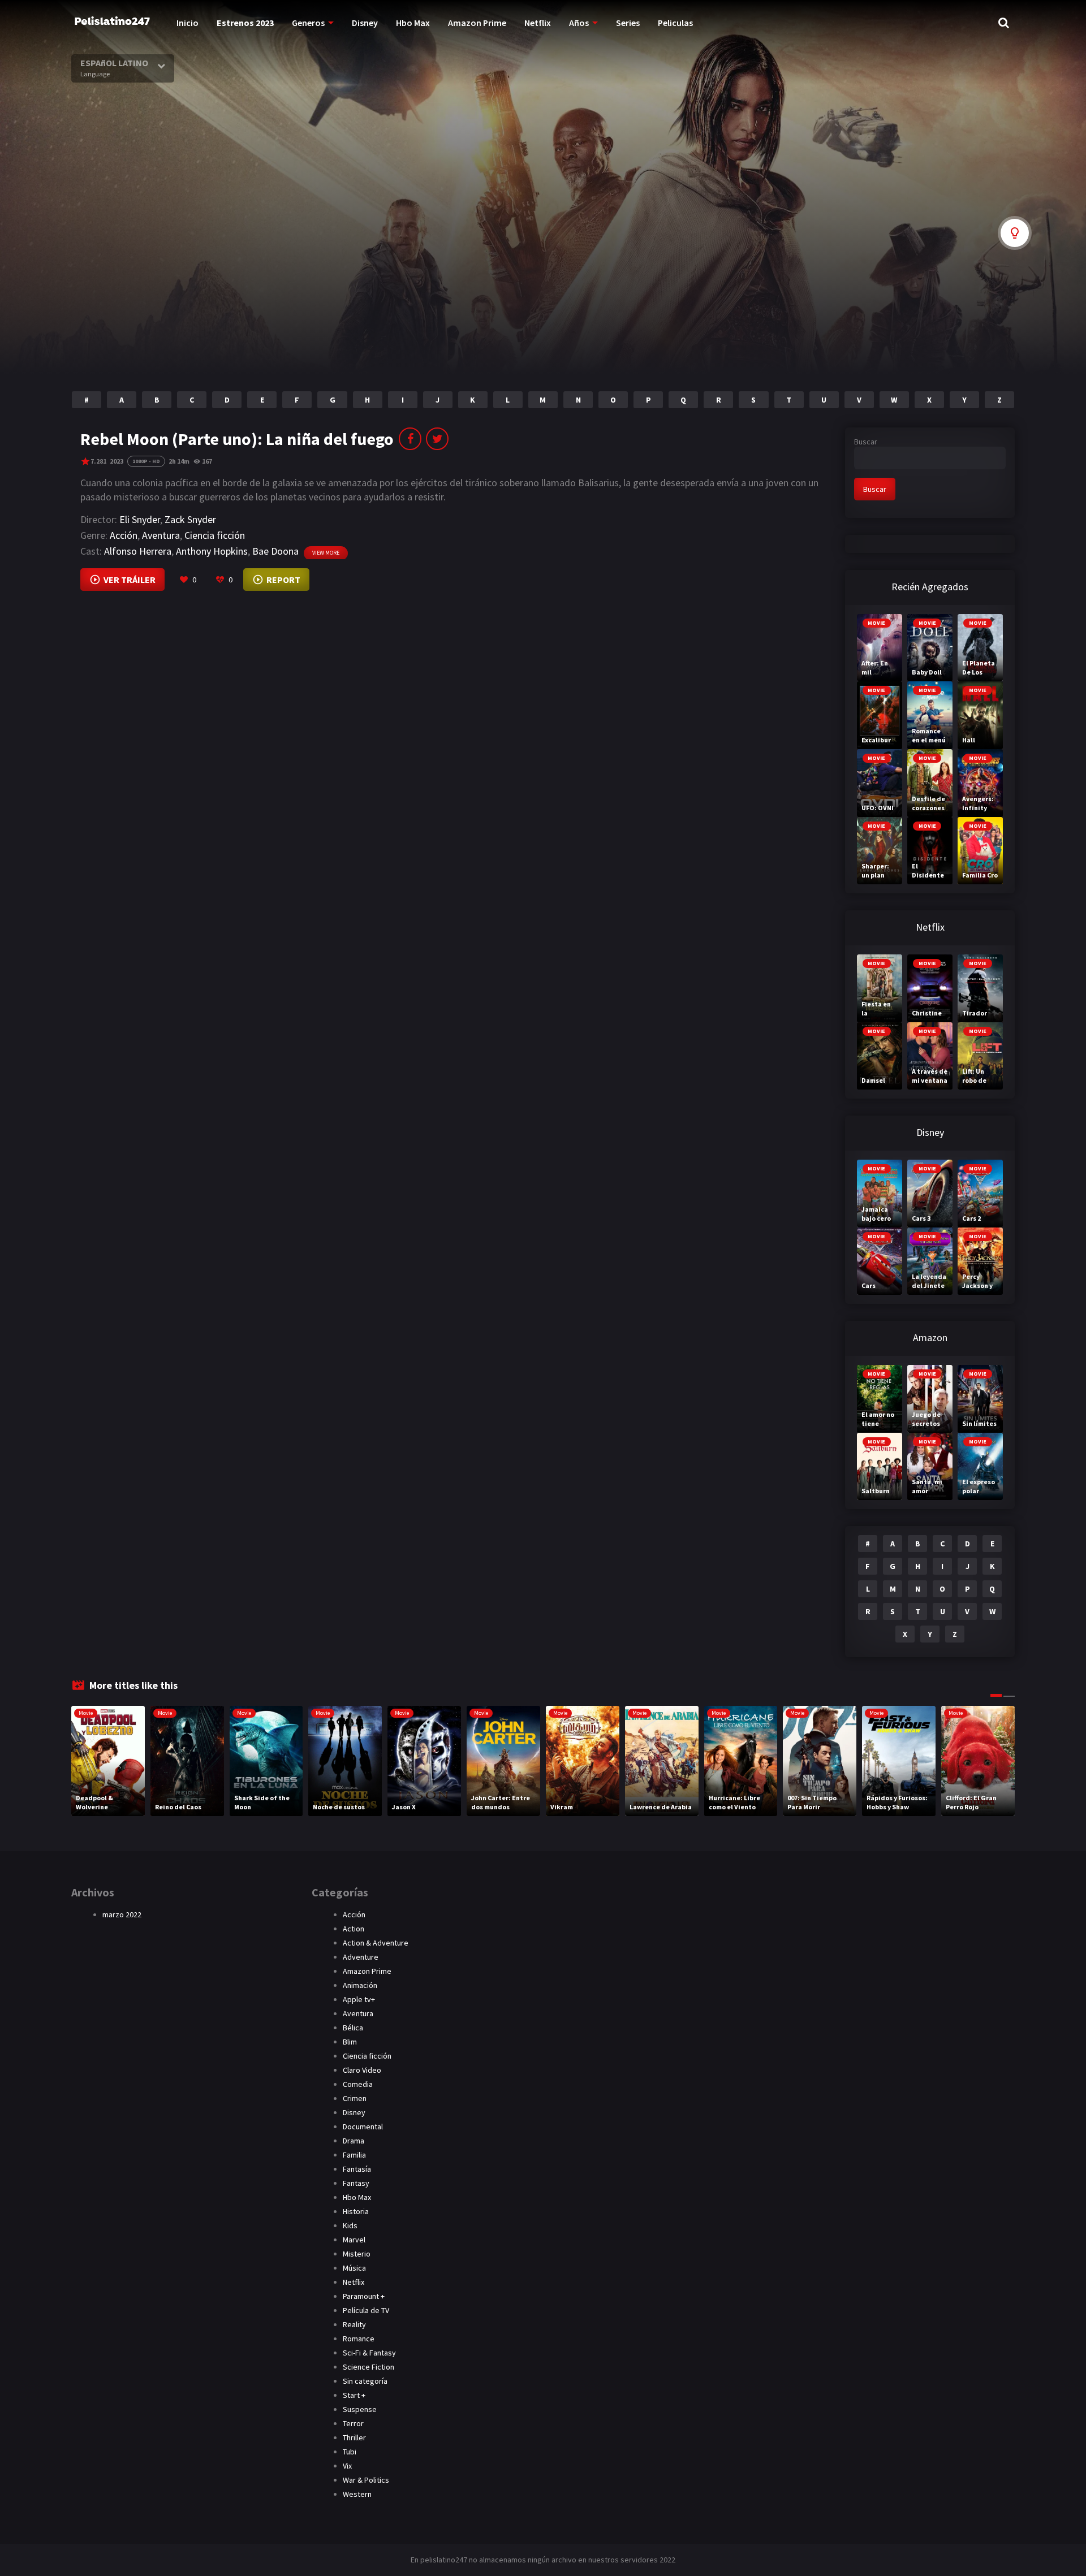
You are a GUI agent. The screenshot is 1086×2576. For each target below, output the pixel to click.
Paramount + (364, 2296)
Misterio (357, 2254)
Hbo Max (413, 23)
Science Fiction (369, 2367)
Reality (354, 2324)
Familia (354, 2155)
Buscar (866, 442)
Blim (350, 2042)
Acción (124, 535)
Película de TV (366, 2310)
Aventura (161, 535)
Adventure (361, 1957)
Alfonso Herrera (138, 551)
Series (628, 23)
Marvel (354, 2240)
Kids (350, 2225)
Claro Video (362, 2070)
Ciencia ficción (215, 535)
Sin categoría (365, 2381)
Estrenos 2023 (245, 23)
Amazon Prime (477, 23)
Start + (354, 2395)
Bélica (353, 2028)
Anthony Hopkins (212, 551)
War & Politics (366, 2480)
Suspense (360, 2409)
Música (354, 2268)
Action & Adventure (376, 1943)
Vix (347, 2466)
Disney (365, 23)
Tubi (350, 2452)
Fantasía (357, 2169)
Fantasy (356, 2183)
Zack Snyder (190, 519)
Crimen (355, 2098)
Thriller (354, 2437)
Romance (359, 2339)
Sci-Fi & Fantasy (369, 2353)
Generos (308, 23)
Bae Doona (275, 551)
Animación (360, 1985)
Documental (363, 2127)
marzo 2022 (122, 1914)
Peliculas (675, 23)
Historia (356, 2211)
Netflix (538, 23)
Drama (354, 2141)
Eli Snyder (140, 519)
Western (357, 2494)
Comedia (358, 2084)
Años (579, 23)
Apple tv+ (359, 1999)
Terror (353, 2423)
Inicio (188, 23)
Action (354, 1929)
